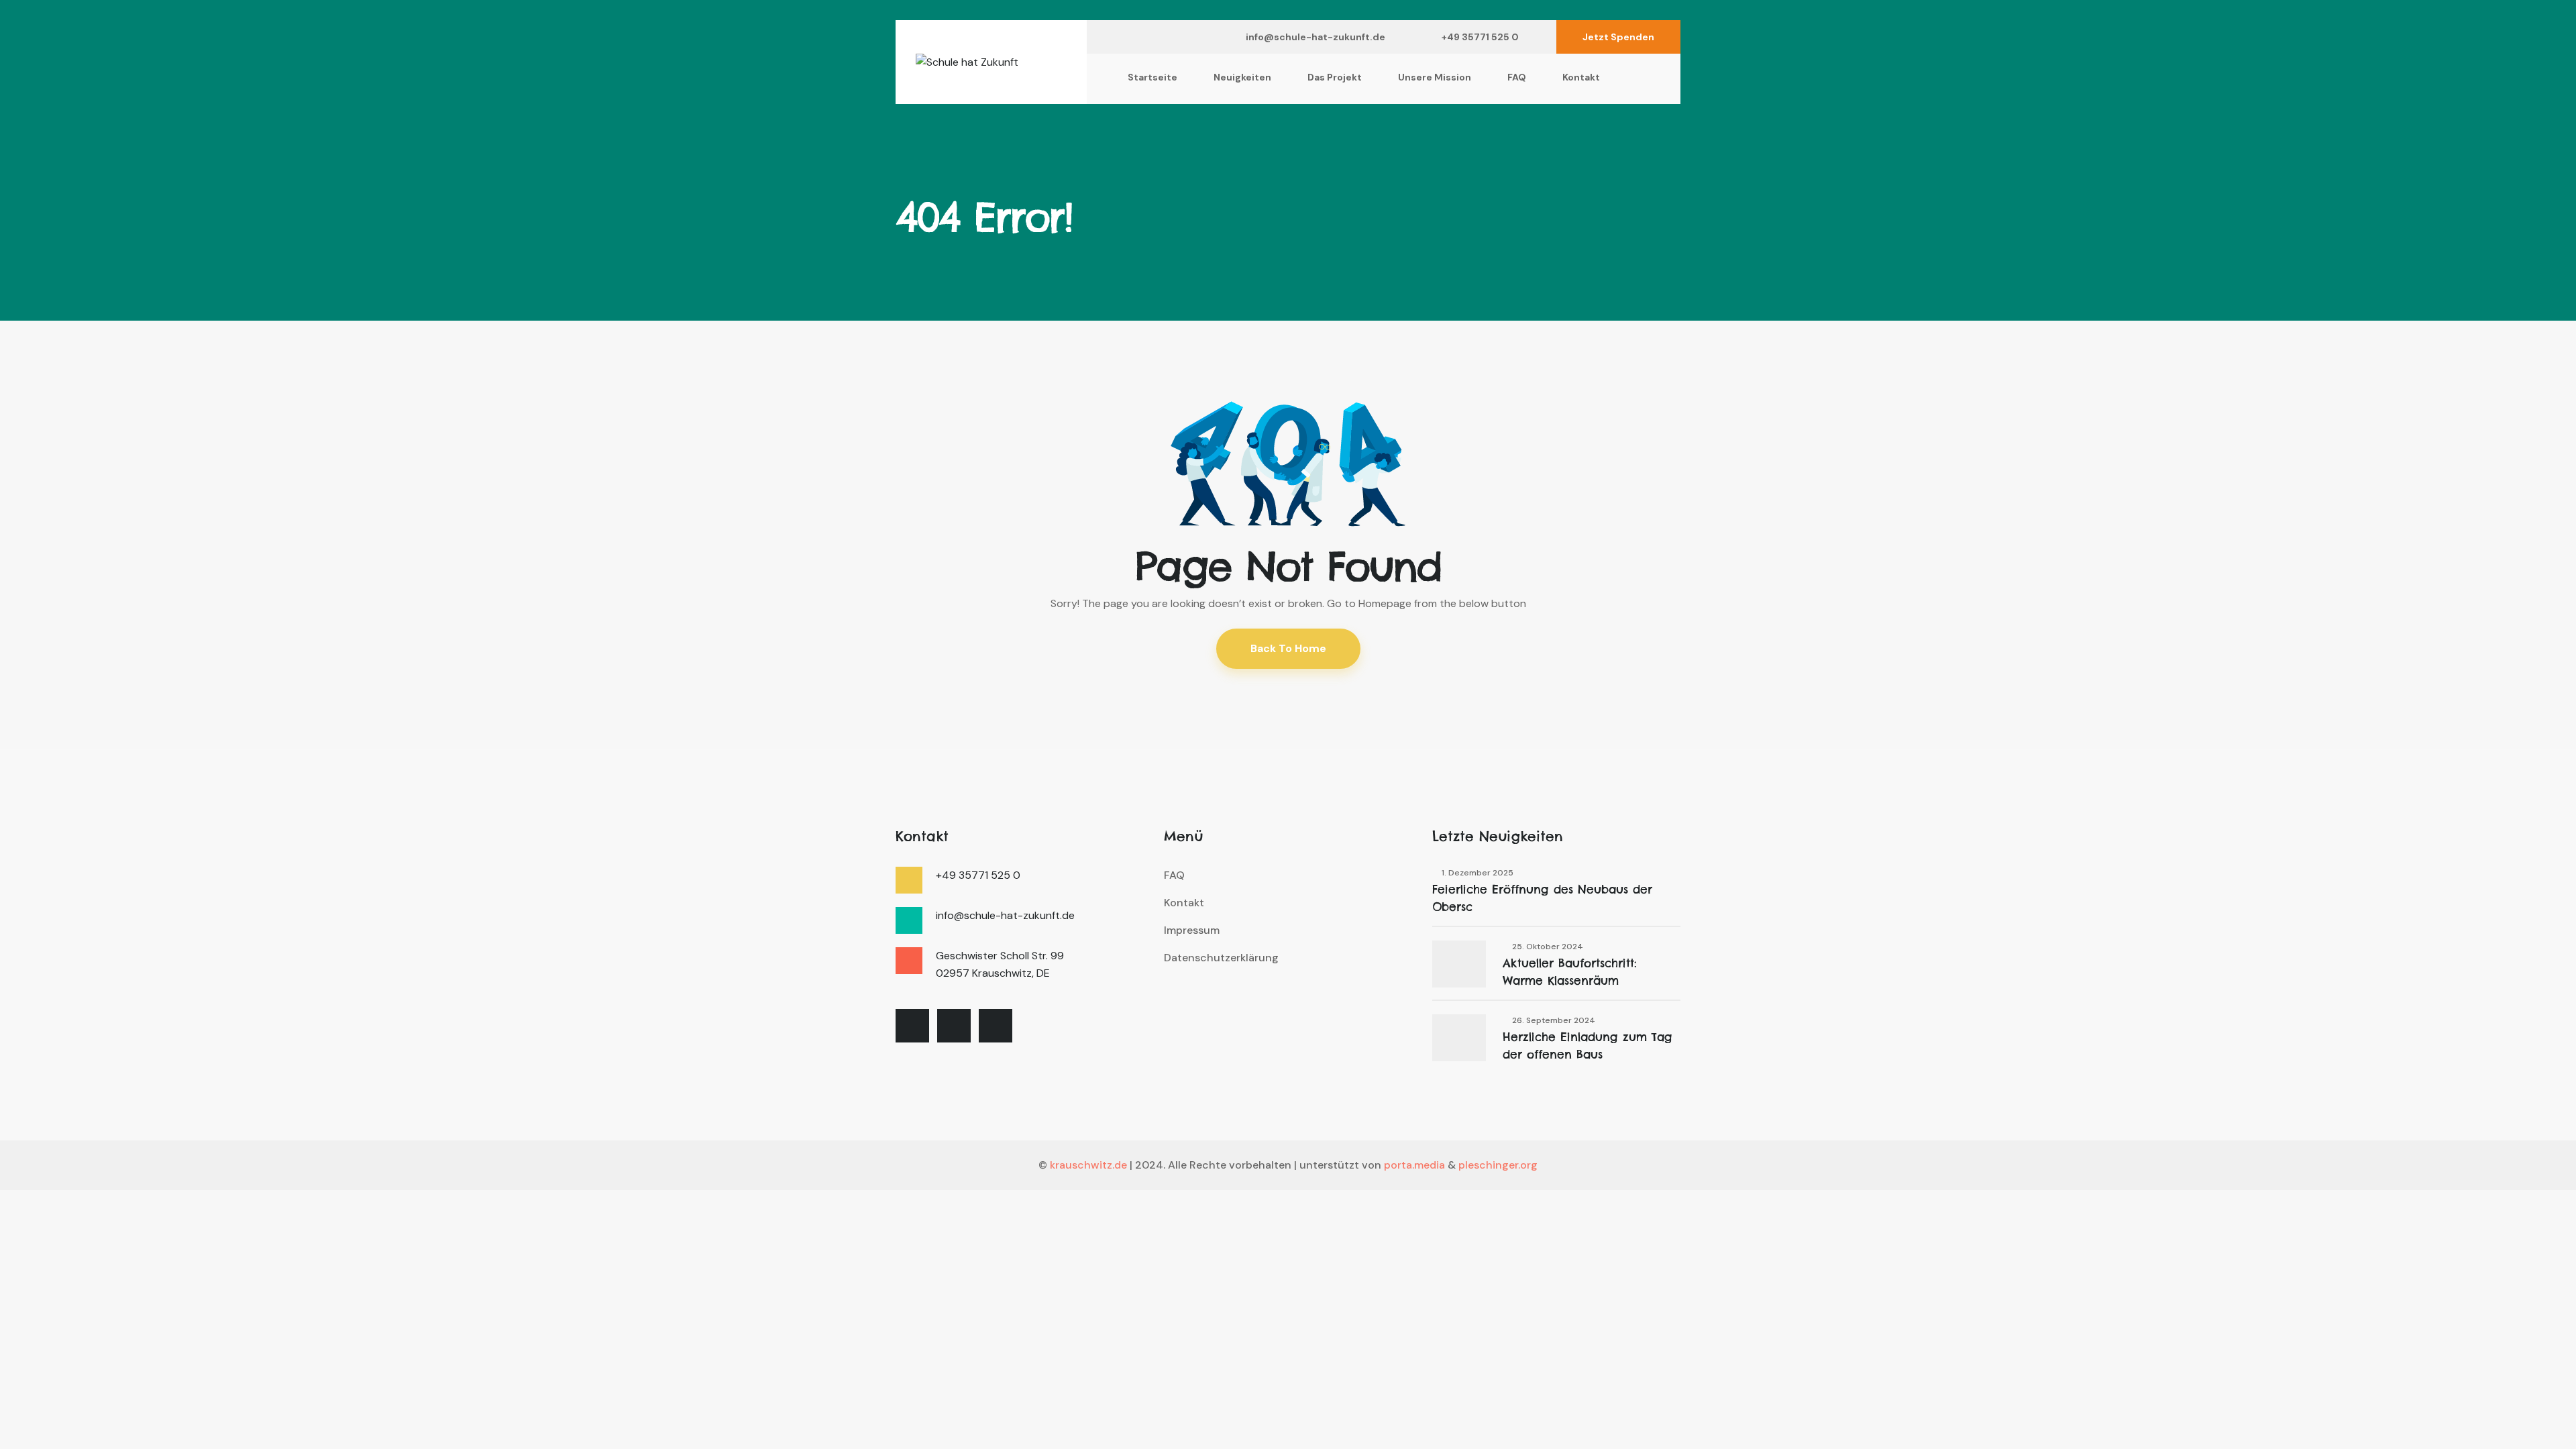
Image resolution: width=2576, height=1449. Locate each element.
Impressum (1192, 930)
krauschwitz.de (1088, 1165)
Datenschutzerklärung (1221, 958)
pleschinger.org (1498, 1165)
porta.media (1414, 1165)
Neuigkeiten (1242, 77)
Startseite (1152, 77)
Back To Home (1288, 648)
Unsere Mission (1435, 77)
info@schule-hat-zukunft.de (1316, 37)
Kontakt (1581, 77)
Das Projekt (1335, 77)
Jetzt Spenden (1618, 37)
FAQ (1517, 77)
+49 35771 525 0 (1480, 37)
